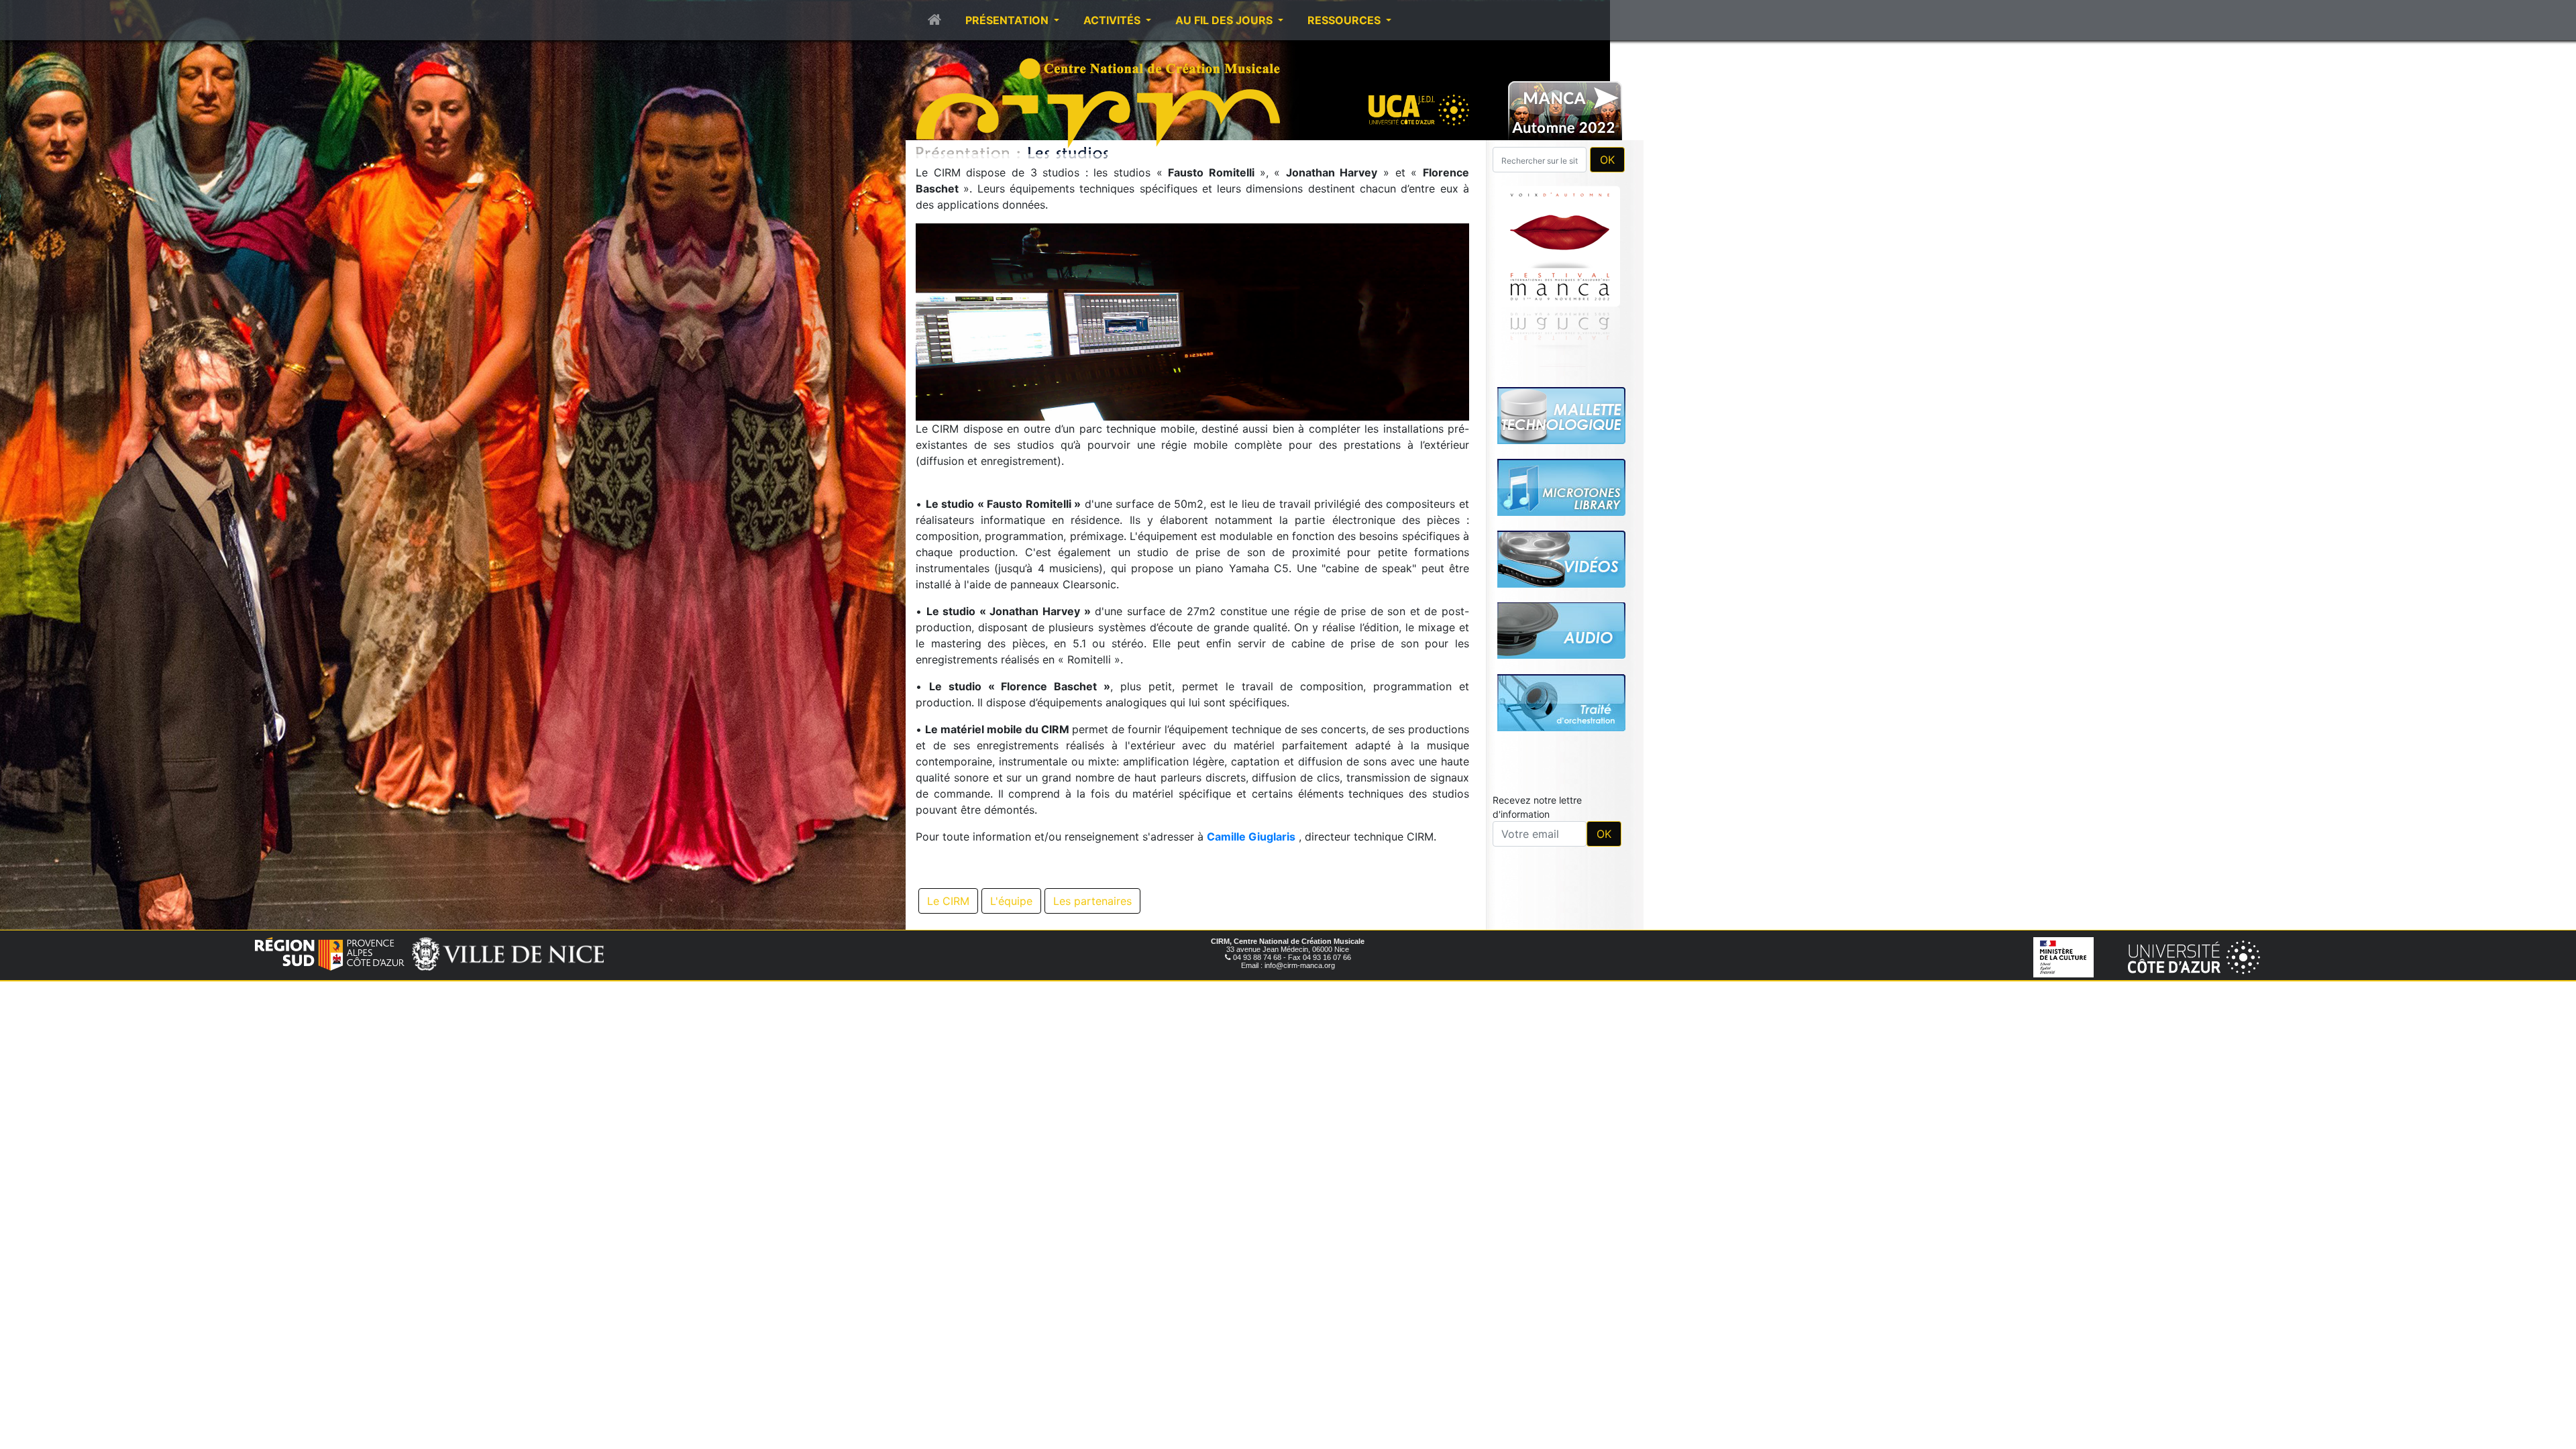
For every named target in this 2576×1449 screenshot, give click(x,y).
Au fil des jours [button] (1225, 20)
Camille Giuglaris (1251, 837)
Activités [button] (1113, 20)
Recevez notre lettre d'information (1537, 807)
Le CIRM (948, 901)
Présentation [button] (1008, 20)
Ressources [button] (1345, 20)
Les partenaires (1092, 901)
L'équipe (1011, 901)
